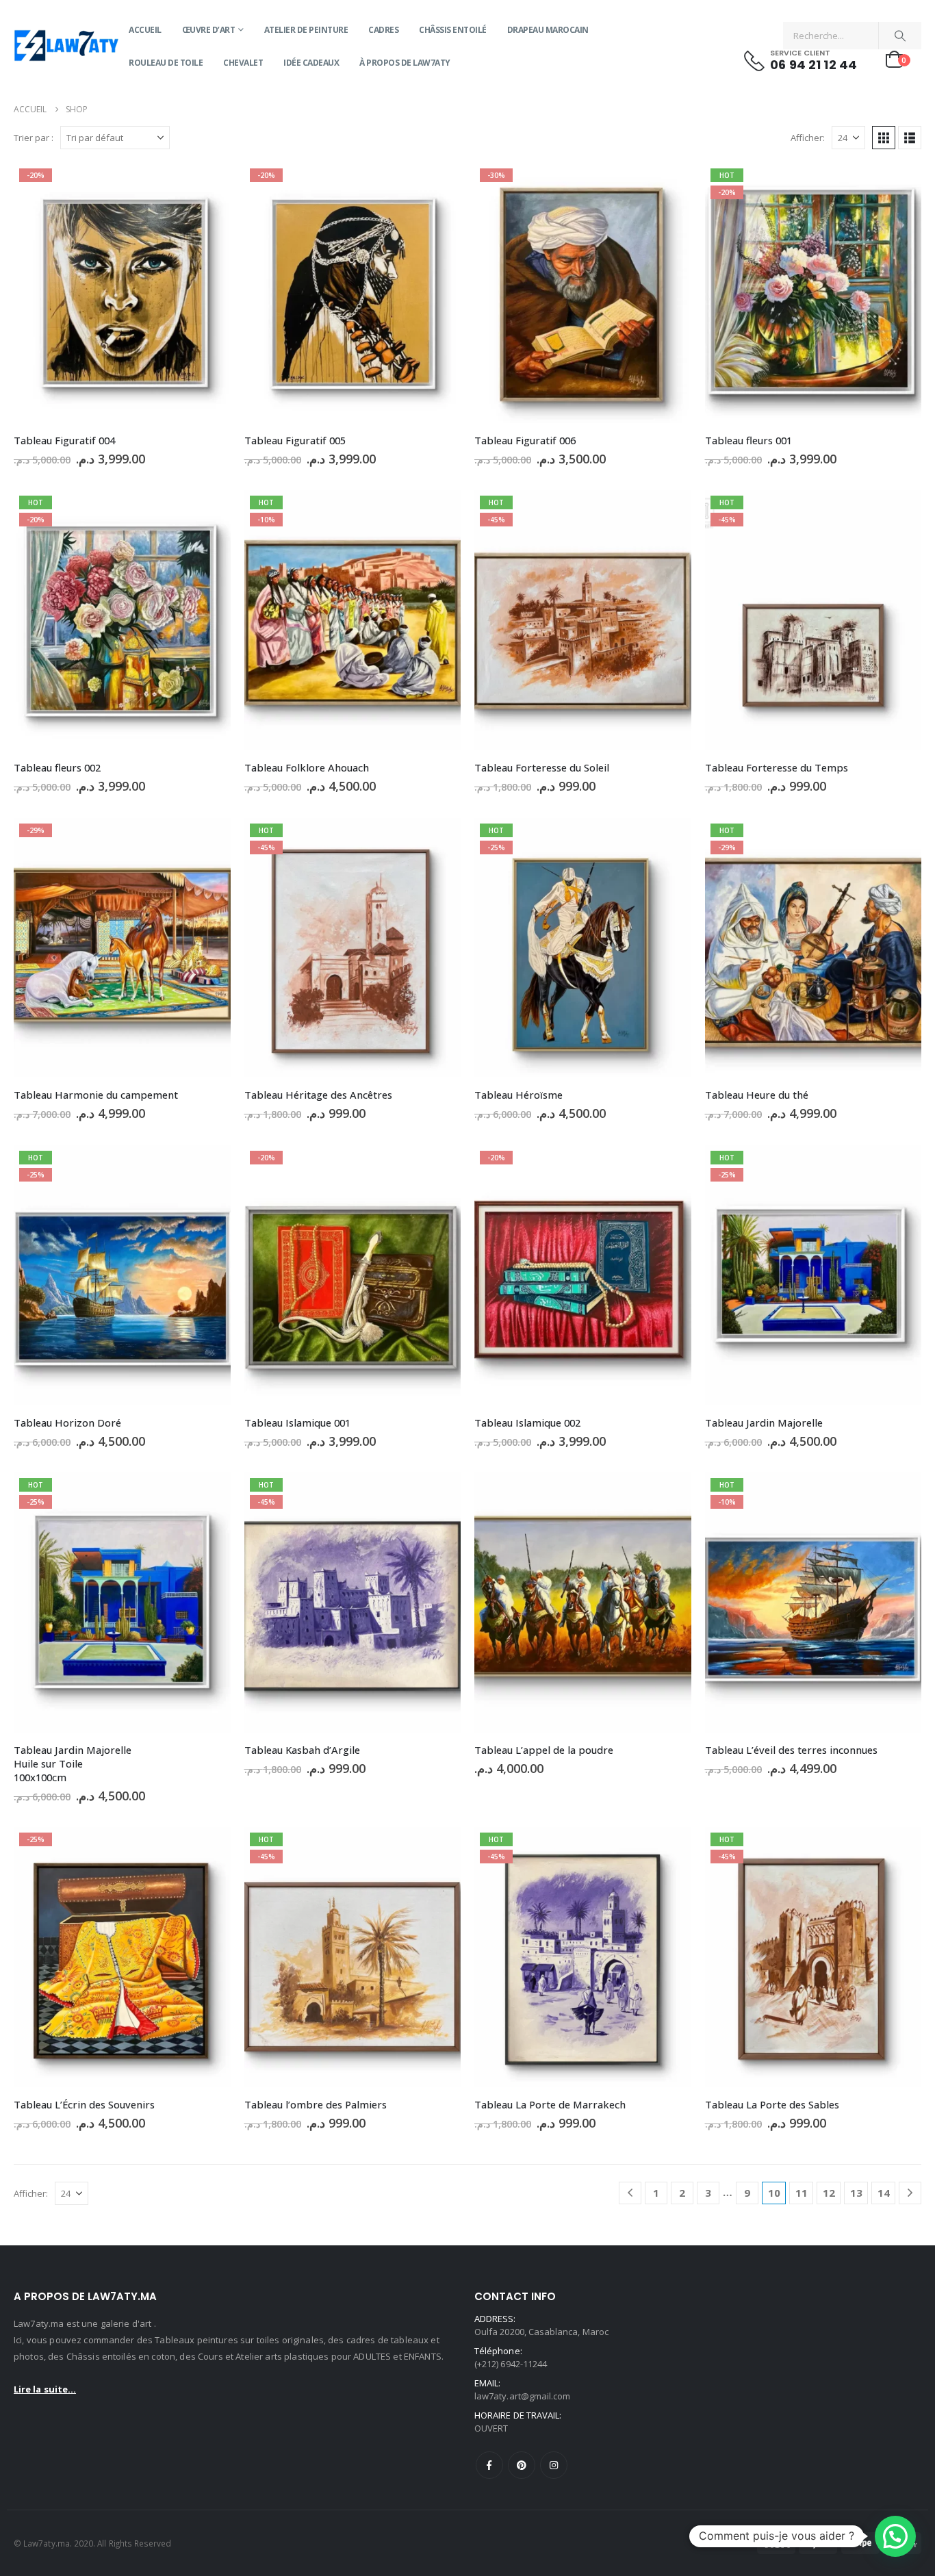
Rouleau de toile (166, 63)
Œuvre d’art (209, 30)
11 (802, 2193)
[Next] (910, 2193)
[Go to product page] (583, 1603)
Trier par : (34, 138)
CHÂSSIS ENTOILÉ (453, 30)
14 (884, 2193)
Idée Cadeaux (311, 63)
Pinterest (522, 2465)
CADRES (383, 30)
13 (856, 2193)
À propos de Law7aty (405, 63)
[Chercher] (900, 36)
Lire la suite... (45, 2389)
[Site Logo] (66, 47)
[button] (884, 138)
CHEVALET (243, 63)
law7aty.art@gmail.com (522, 2396)
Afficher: (808, 138)
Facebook (489, 2465)
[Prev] (630, 2193)
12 (829, 2193)
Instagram (554, 2465)
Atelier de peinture (306, 30)
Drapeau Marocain (548, 30)
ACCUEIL (145, 30)
